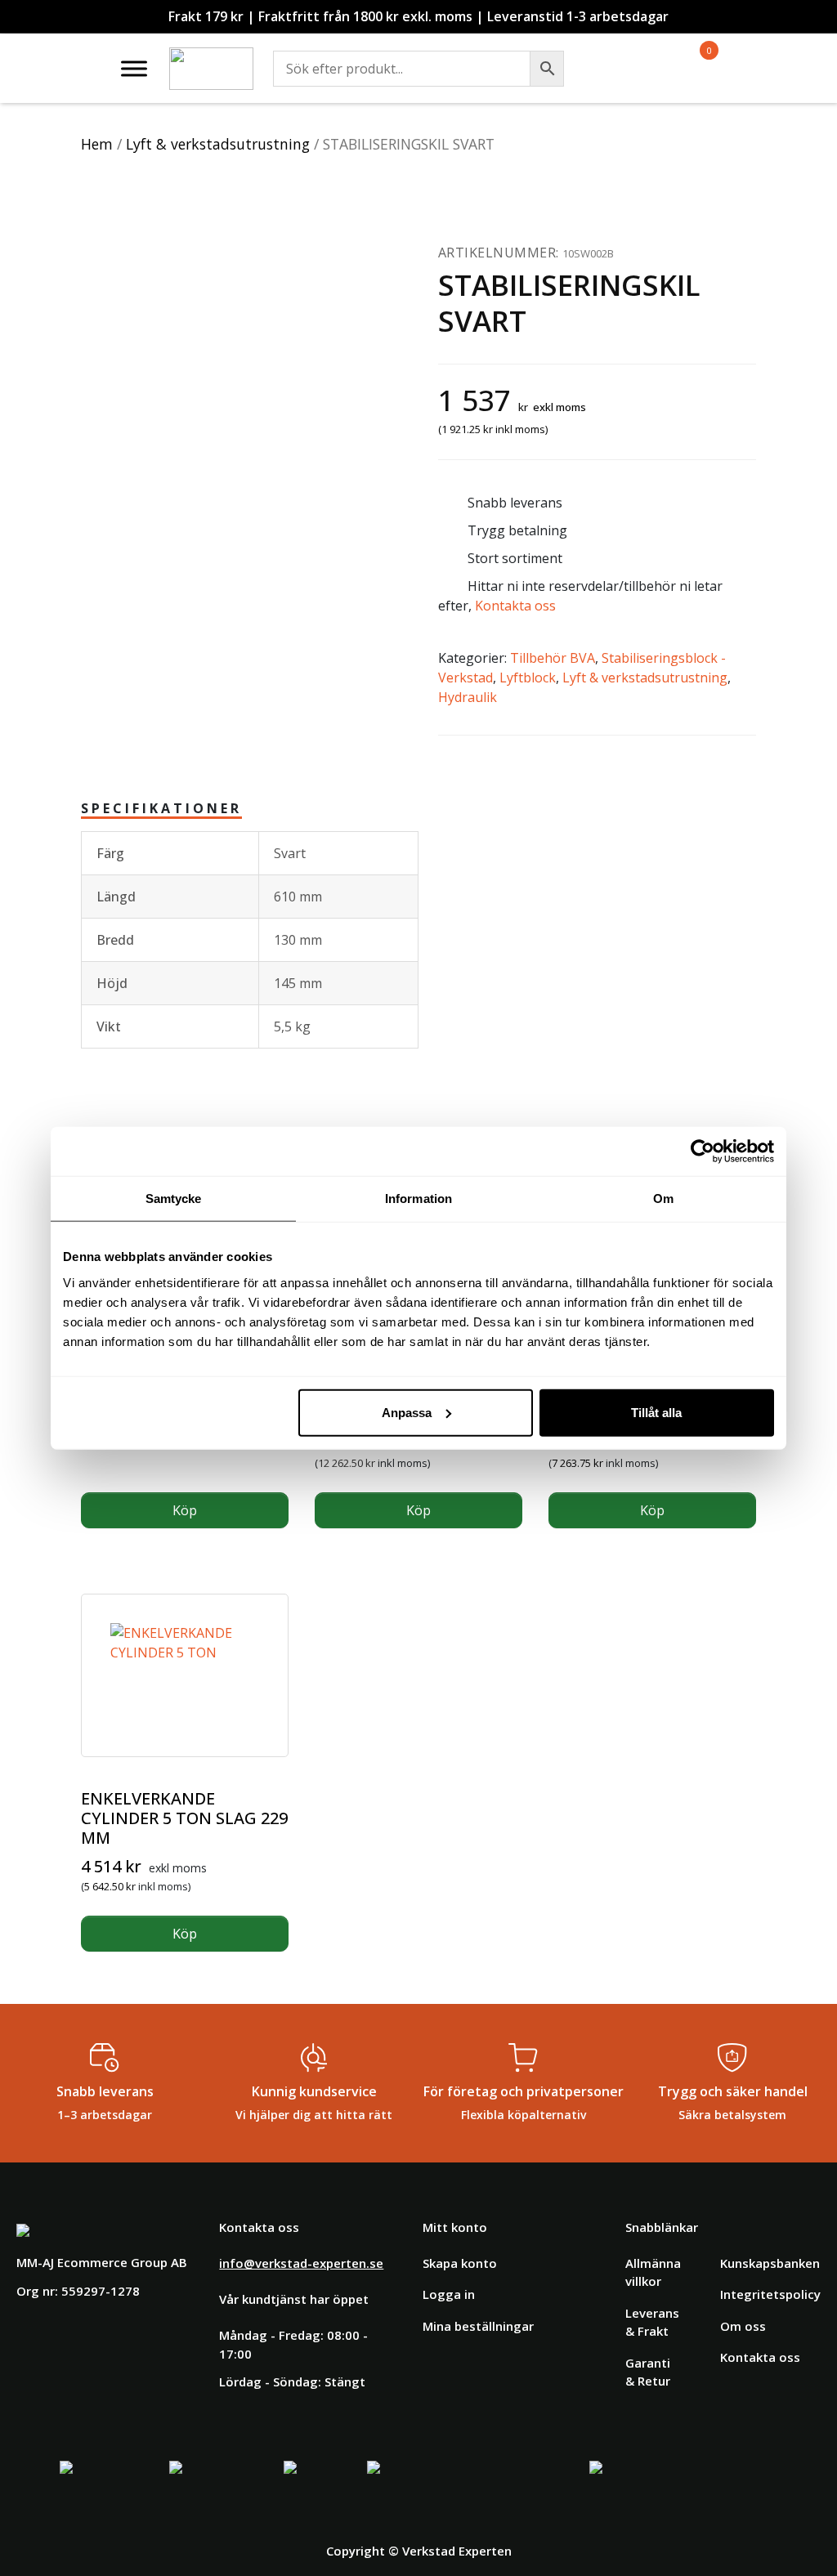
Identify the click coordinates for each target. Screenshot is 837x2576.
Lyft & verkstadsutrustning (218, 144)
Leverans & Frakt (652, 2322)
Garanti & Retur (648, 2372)
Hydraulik (468, 697)
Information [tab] (418, 1199)
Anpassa (407, 1412)
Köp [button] (185, 1510)
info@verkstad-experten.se (301, 2263)
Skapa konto (460, 2263)
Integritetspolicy (770, 2294)
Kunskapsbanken (770, 2263)
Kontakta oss (515, 606)
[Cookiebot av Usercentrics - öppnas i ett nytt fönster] (703, 1152)
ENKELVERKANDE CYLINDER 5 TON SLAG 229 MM (184, 1818)
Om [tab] (663, 1199)
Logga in (449, 2294)
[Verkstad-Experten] (211, 57)
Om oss (743, 2326)
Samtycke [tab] (174, 1199)
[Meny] (134, 68)
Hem (97, 144)
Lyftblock (528, 678)
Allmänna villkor (653, 2272)
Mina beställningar (478, 2326)
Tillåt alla (656, 1412)
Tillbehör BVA (553, 658)
